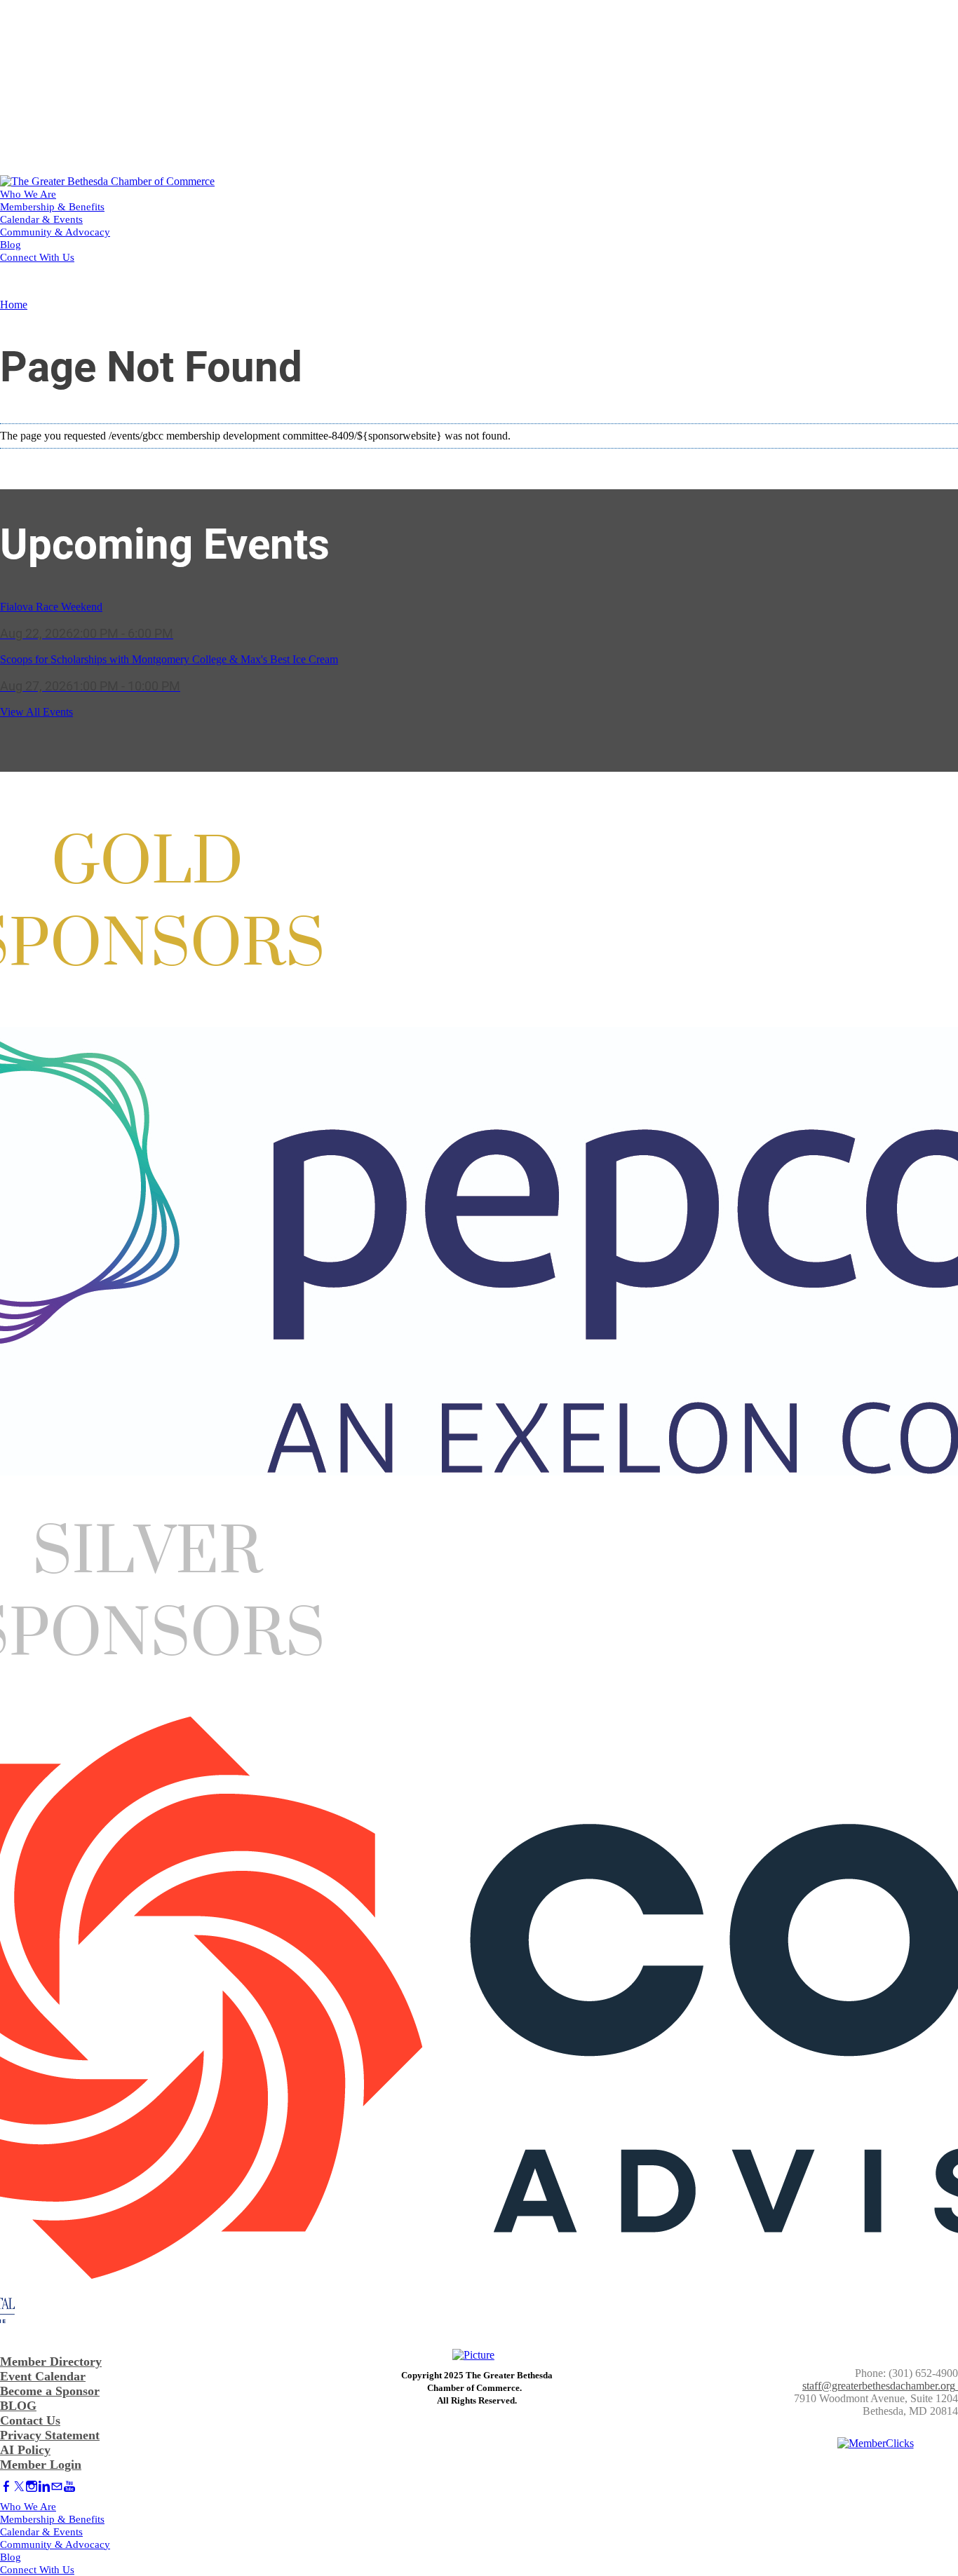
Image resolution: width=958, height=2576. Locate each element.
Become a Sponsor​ (50, 2391)
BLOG (18, 2406)
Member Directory (51, 2362)
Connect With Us (37, 257)
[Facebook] (6, 2487)
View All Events (36, 712)
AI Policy (25, 2450)
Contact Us (30, 2420)
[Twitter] (19, 2487)
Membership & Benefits (52, 207)
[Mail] (57, 2487)
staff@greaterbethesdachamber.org (879, 2386)
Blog (11, 245)
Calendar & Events (41, 219)
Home (14, 305)
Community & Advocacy (55, 232)
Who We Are (28, 194)
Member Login (41, 2465)
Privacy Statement (50, 2435)
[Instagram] (32, 2487)
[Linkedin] (44, 2487)
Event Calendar (43, 2376)
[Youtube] (69, 2487)
